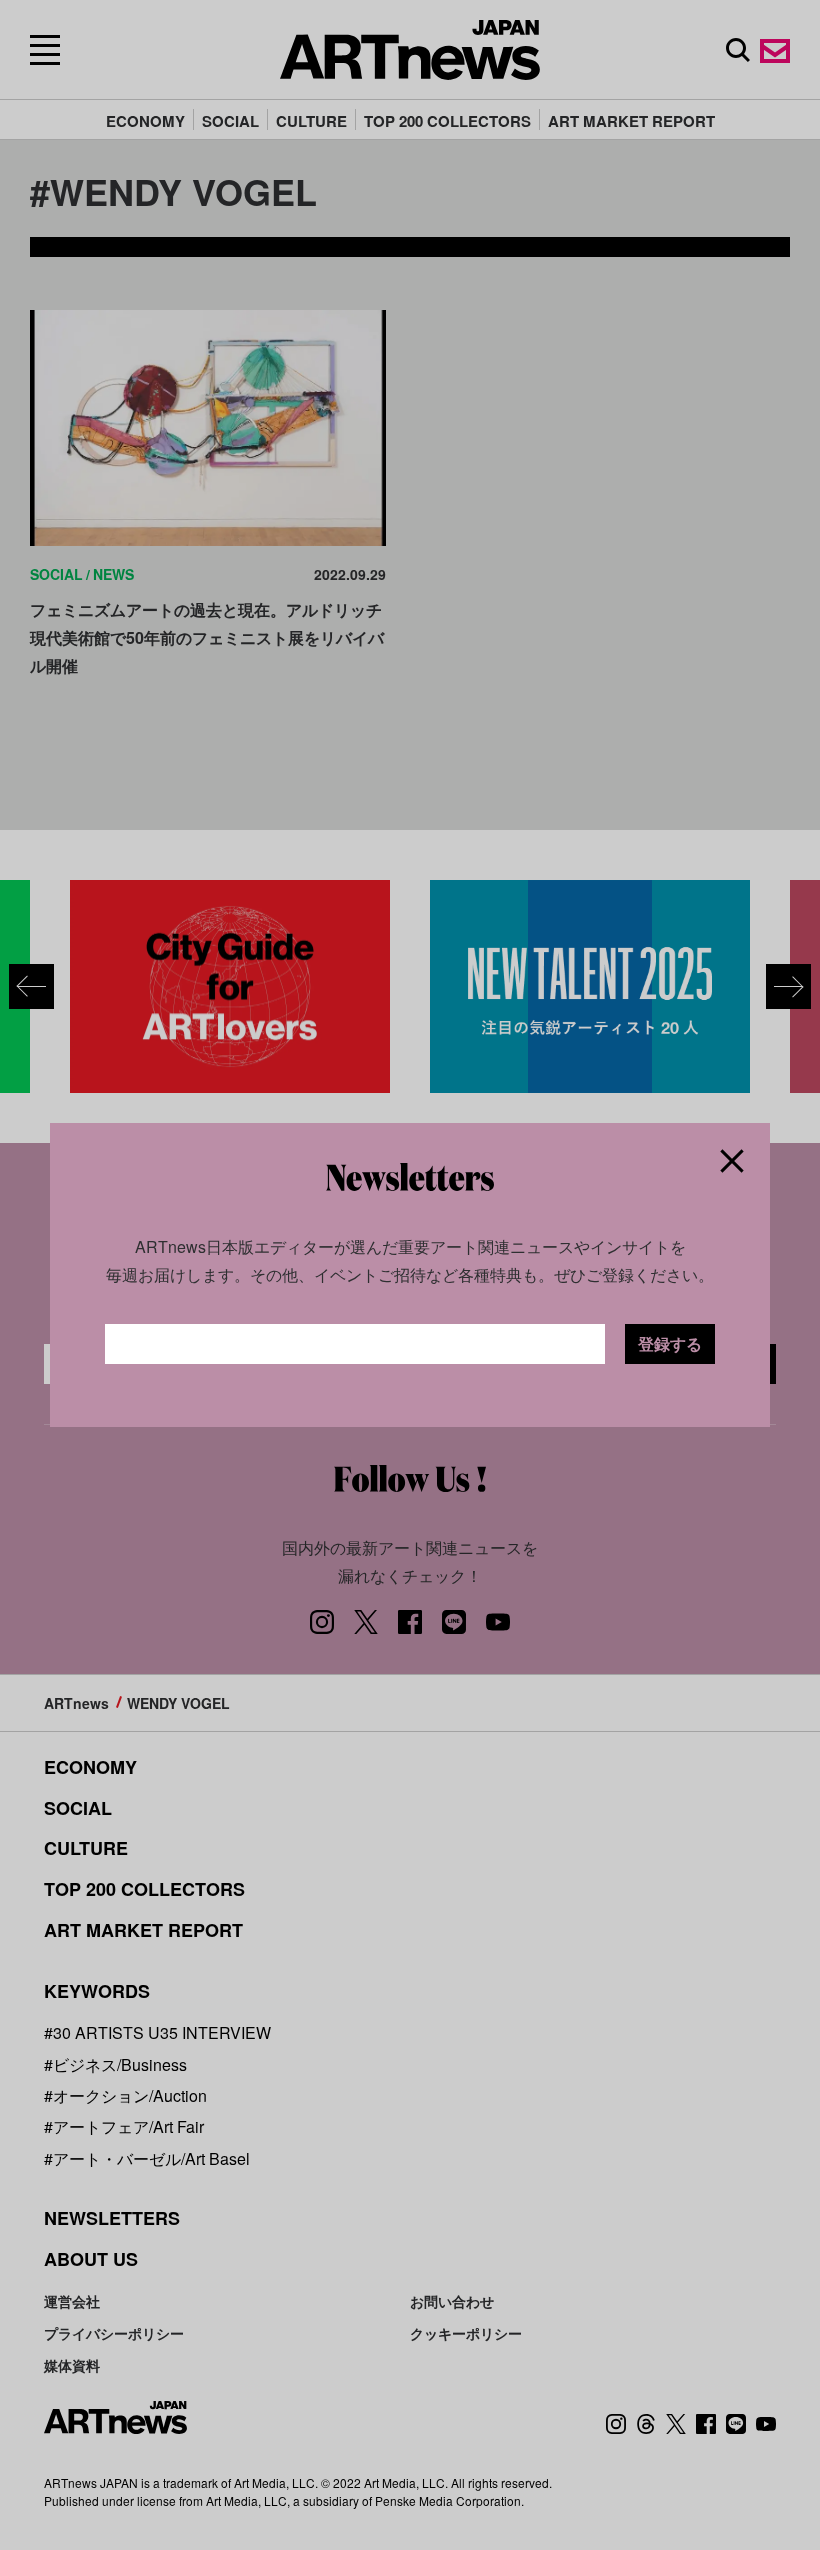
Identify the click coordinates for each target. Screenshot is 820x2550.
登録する (670, 1343)
